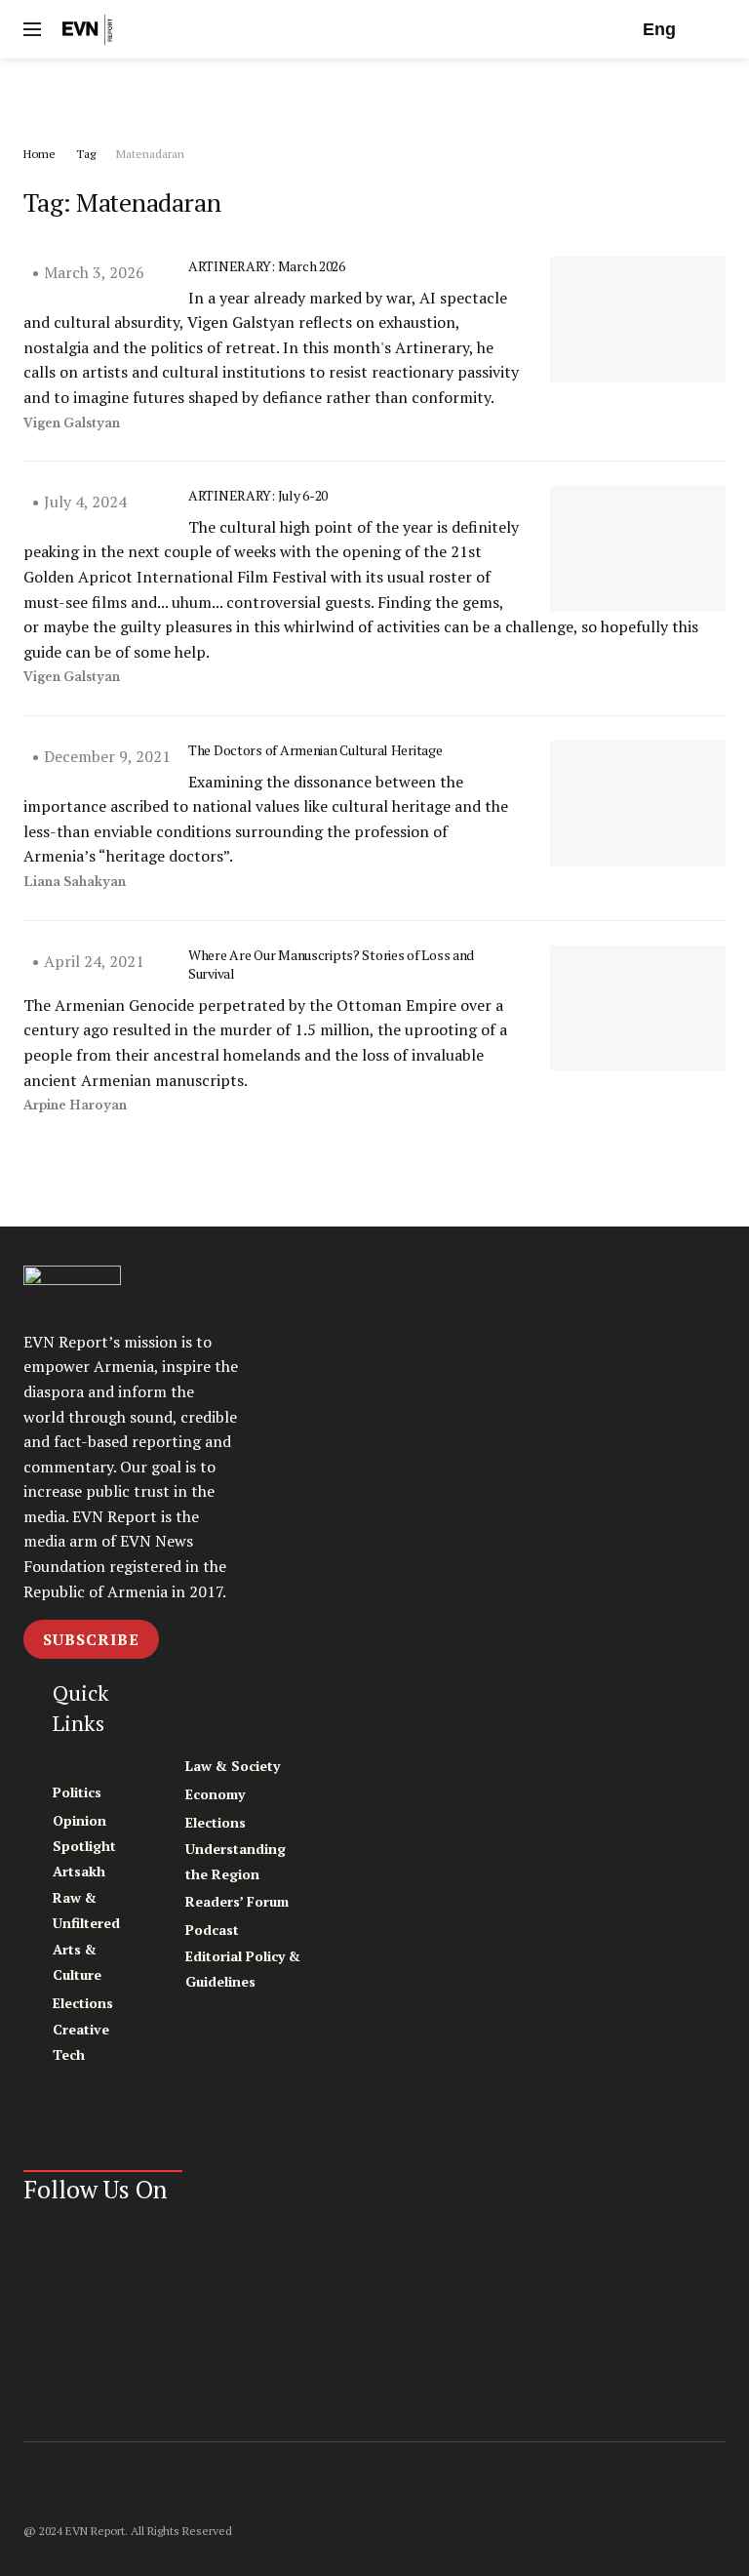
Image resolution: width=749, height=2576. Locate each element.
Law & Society (233, 1766)
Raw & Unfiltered (86, 1910)
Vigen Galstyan (72, 423)
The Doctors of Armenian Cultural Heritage (315, 750)
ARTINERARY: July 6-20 (258, 495)
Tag (86, 154)
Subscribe (91, 1639)
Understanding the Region (236, 1861)
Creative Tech (81, 2042)
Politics (77, 1792)
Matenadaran (150, 154)
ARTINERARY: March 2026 (267, 266)
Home (39, 154)
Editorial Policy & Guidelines (243, 1969)
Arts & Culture (77, 1962)
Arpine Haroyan (75, 1105)
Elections (83, 2003)
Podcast (212, 1930)
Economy (215, 1794)
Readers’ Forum (237, 1901)
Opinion (79, 1820)
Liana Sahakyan (75, 882)
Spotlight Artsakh (84, 1858)
